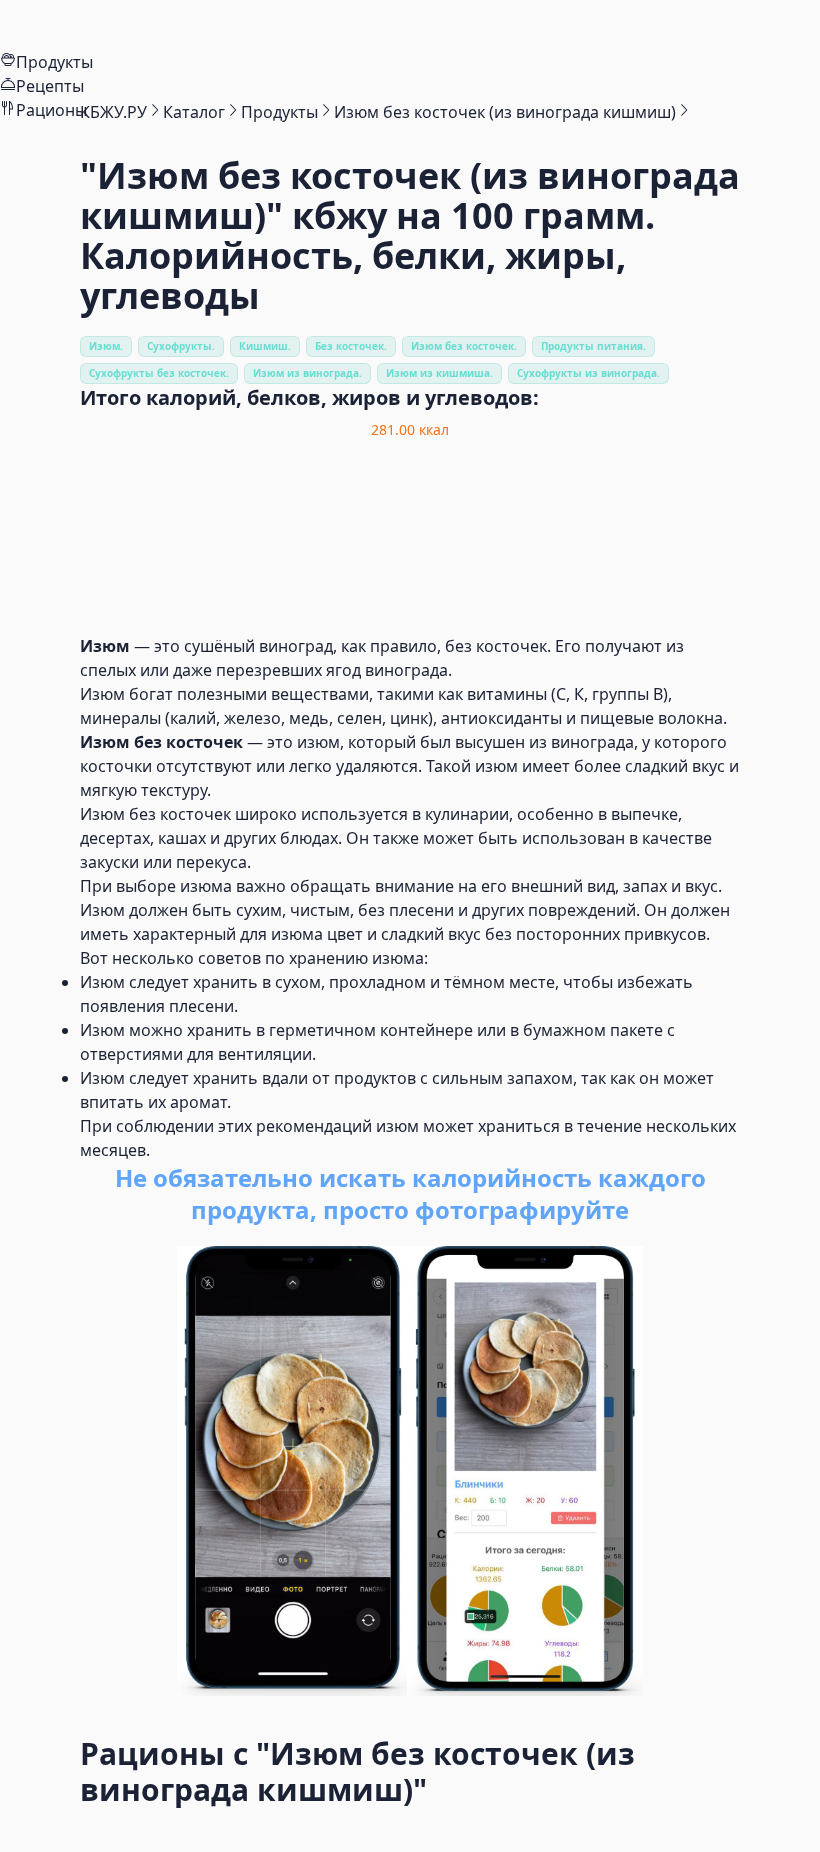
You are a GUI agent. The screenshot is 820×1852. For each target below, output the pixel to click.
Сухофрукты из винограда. (588, 373)
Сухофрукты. (181, 346)
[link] (113, 112)
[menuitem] (410, 25)
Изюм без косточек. (464, 346)
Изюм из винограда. (307, 373)
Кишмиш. (265, 346)
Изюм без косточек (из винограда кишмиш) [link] (505, 112)
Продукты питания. (593, 346)
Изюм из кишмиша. (439, 373)
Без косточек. (351, 346)
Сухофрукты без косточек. (159, 373)
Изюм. (106, 346)
